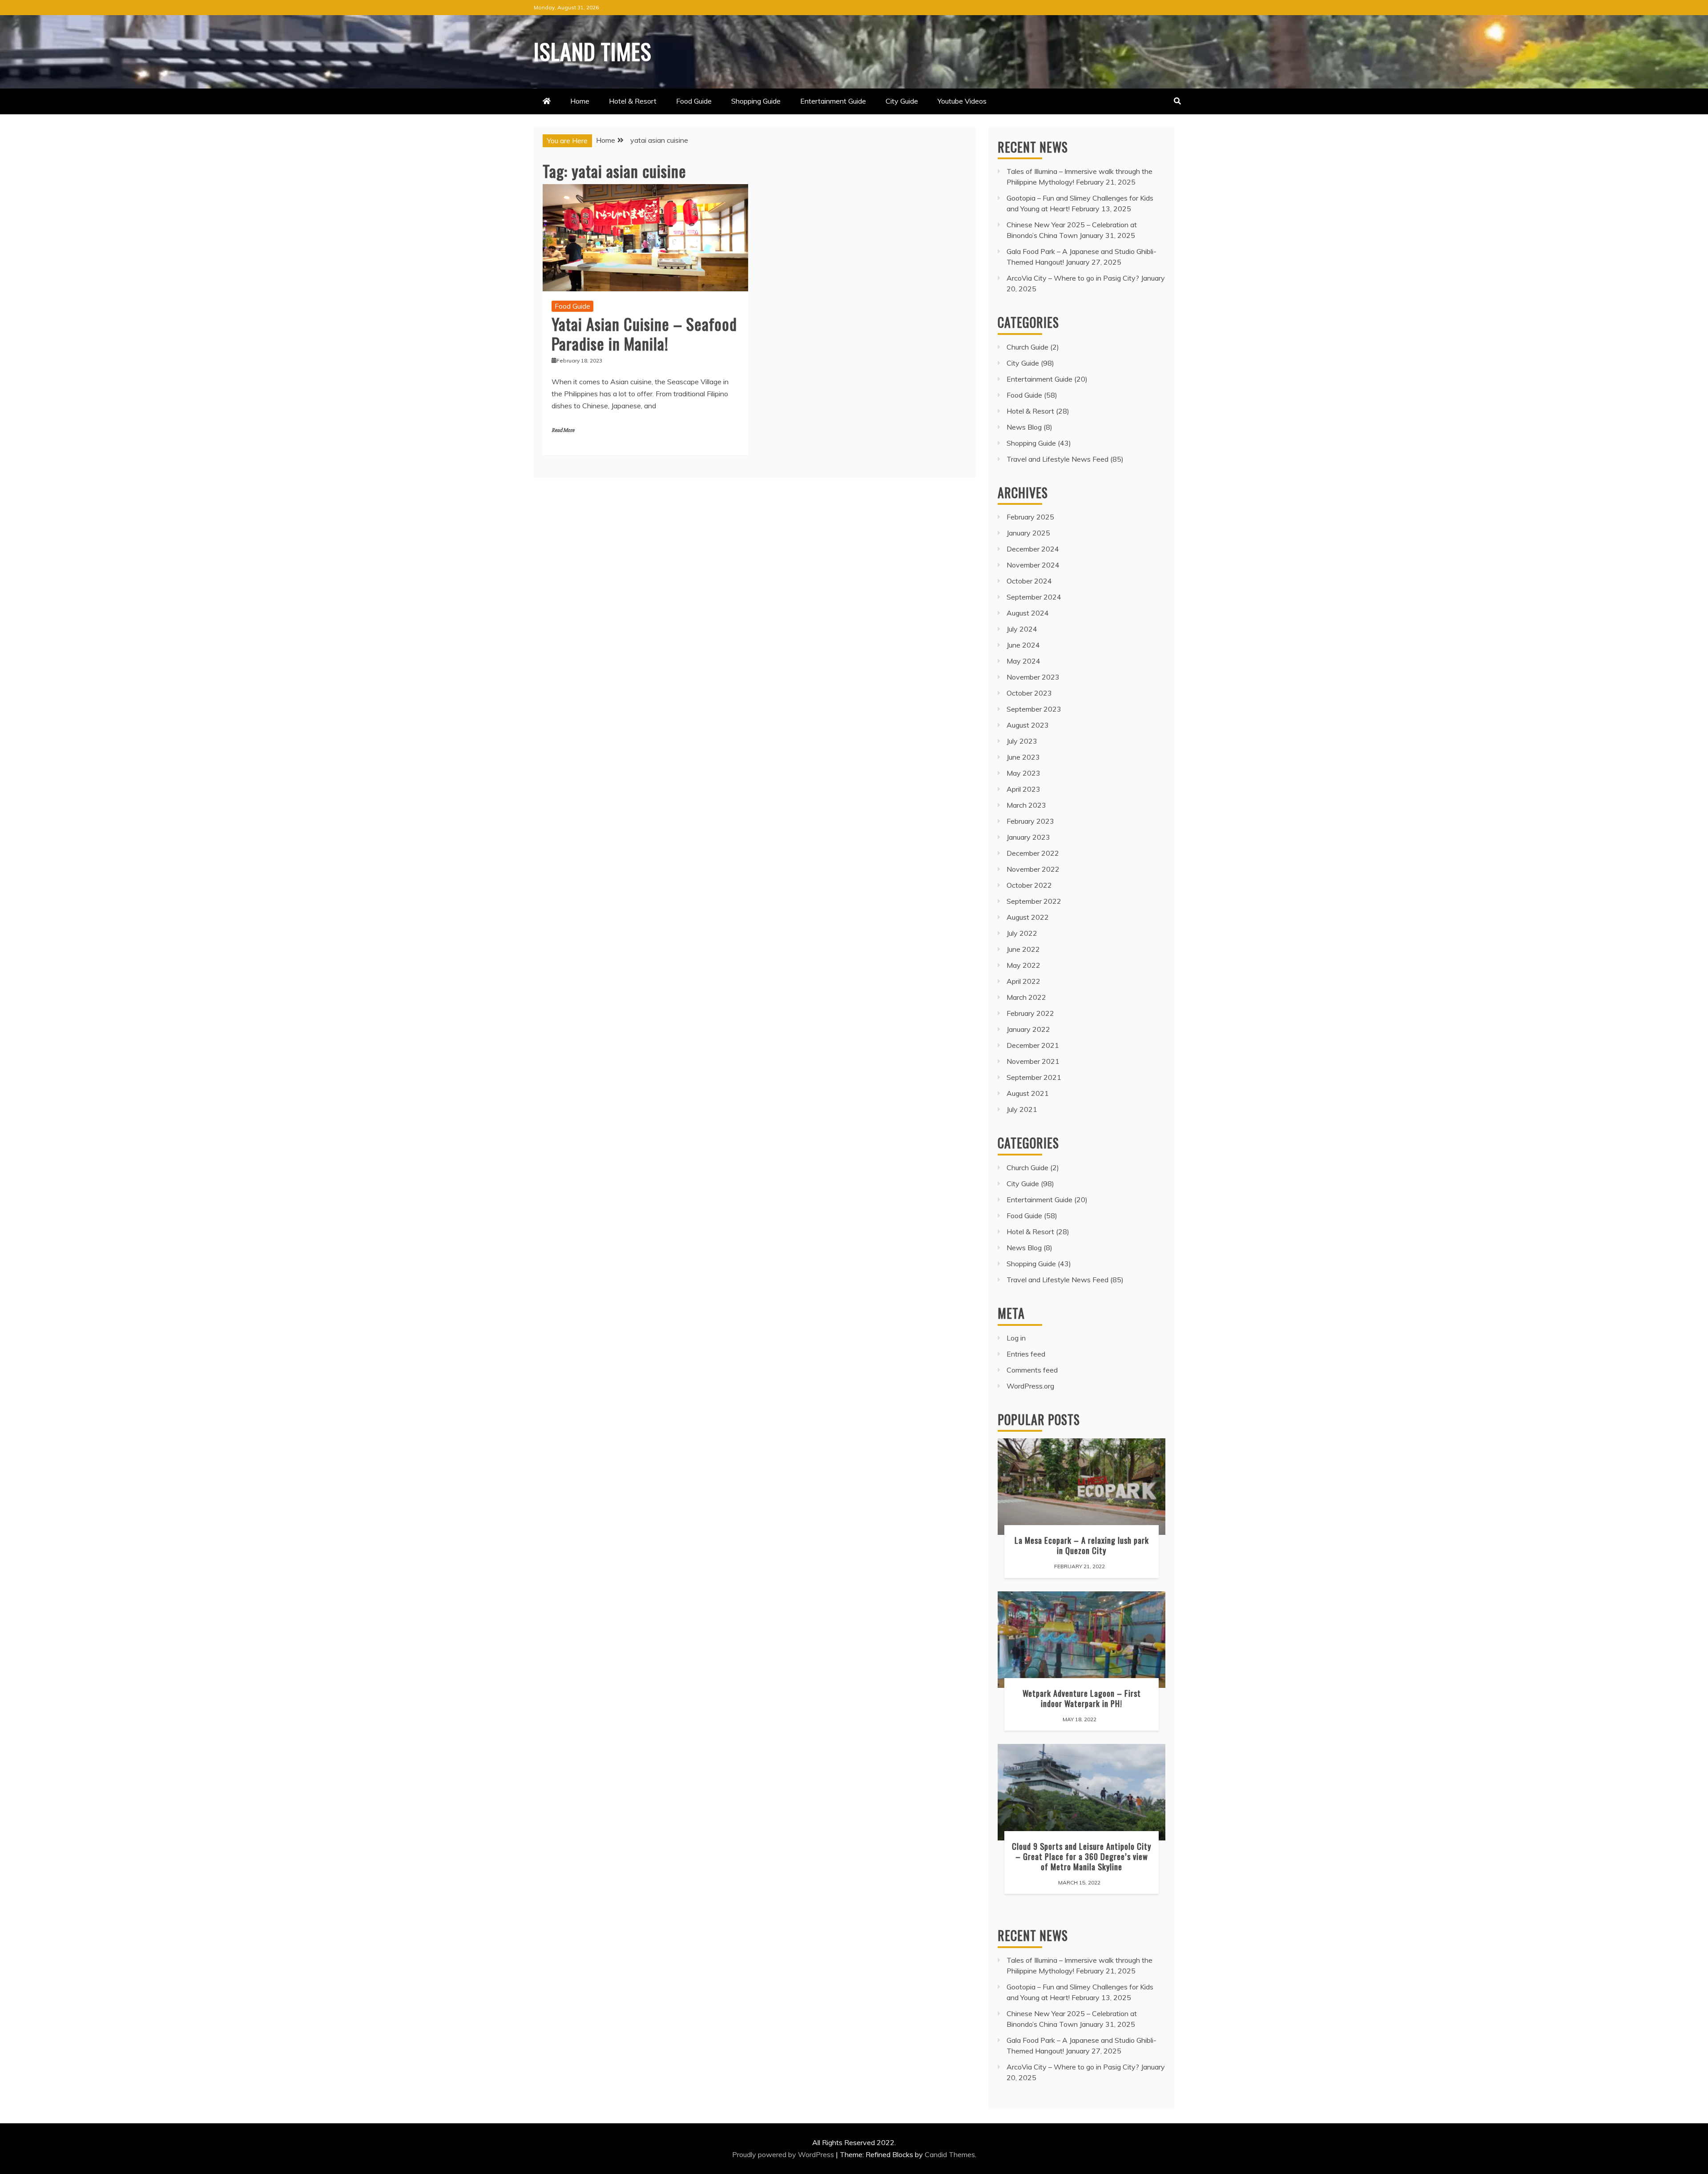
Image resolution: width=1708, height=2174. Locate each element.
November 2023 (1033, 677)
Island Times (593, 51)
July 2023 (1022, 741)
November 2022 (1033, 869)
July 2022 (1022, 933)
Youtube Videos (962, 101)
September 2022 (1034, 901)
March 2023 (1026, 805)
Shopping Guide (756, 101)
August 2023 (1028, 725)
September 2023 (1034, 709)
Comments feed (1032, 1370)
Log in (1016, 1338)
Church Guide (1027, 347)
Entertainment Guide (833, 101)
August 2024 (1028, 613)
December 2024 (1033, 549)
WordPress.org (1030, 1386)
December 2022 (1033, 853)
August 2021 (1028, 1093)
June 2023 (1023, 757)
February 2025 (1030, 517)
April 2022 (1023, 981)
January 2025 (1028, 533)
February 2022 (1030, 1013)
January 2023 (1028, 837)
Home (580, 101)
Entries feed (1026, 1354)
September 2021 (1034, 1077)
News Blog (1024, 427)
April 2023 (1023, 789)
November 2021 (1033, 1061)
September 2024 (1034, 597)
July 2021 (1022, 1109)
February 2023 (1030, 821)
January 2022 (1028, 1029)
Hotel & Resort (633, 101)
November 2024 (1033, 565)
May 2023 (1023, 773)
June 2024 (1023, 645)
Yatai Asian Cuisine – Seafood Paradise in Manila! (644, 333)
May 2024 (1023, 661)
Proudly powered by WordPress (784, 2154)
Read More (563, 430)
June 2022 (1023, 949)
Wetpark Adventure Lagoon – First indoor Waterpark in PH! (1082, 1698)
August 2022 (1028, 917)
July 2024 (1022, 629)
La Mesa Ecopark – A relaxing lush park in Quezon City (1082, 1545)
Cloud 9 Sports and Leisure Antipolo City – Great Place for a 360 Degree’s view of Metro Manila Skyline (1082, 1856)
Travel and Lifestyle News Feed (1057, 459)
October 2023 (1029, 693)
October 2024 (1029, 581)
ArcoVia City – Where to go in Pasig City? (1073, 278)
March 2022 (1026, 997)
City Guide (902, 101)
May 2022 (1023, 965)
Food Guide (694, 101)
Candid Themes (950, 2154)
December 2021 (1033, 1045)
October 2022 (1029, 885)
